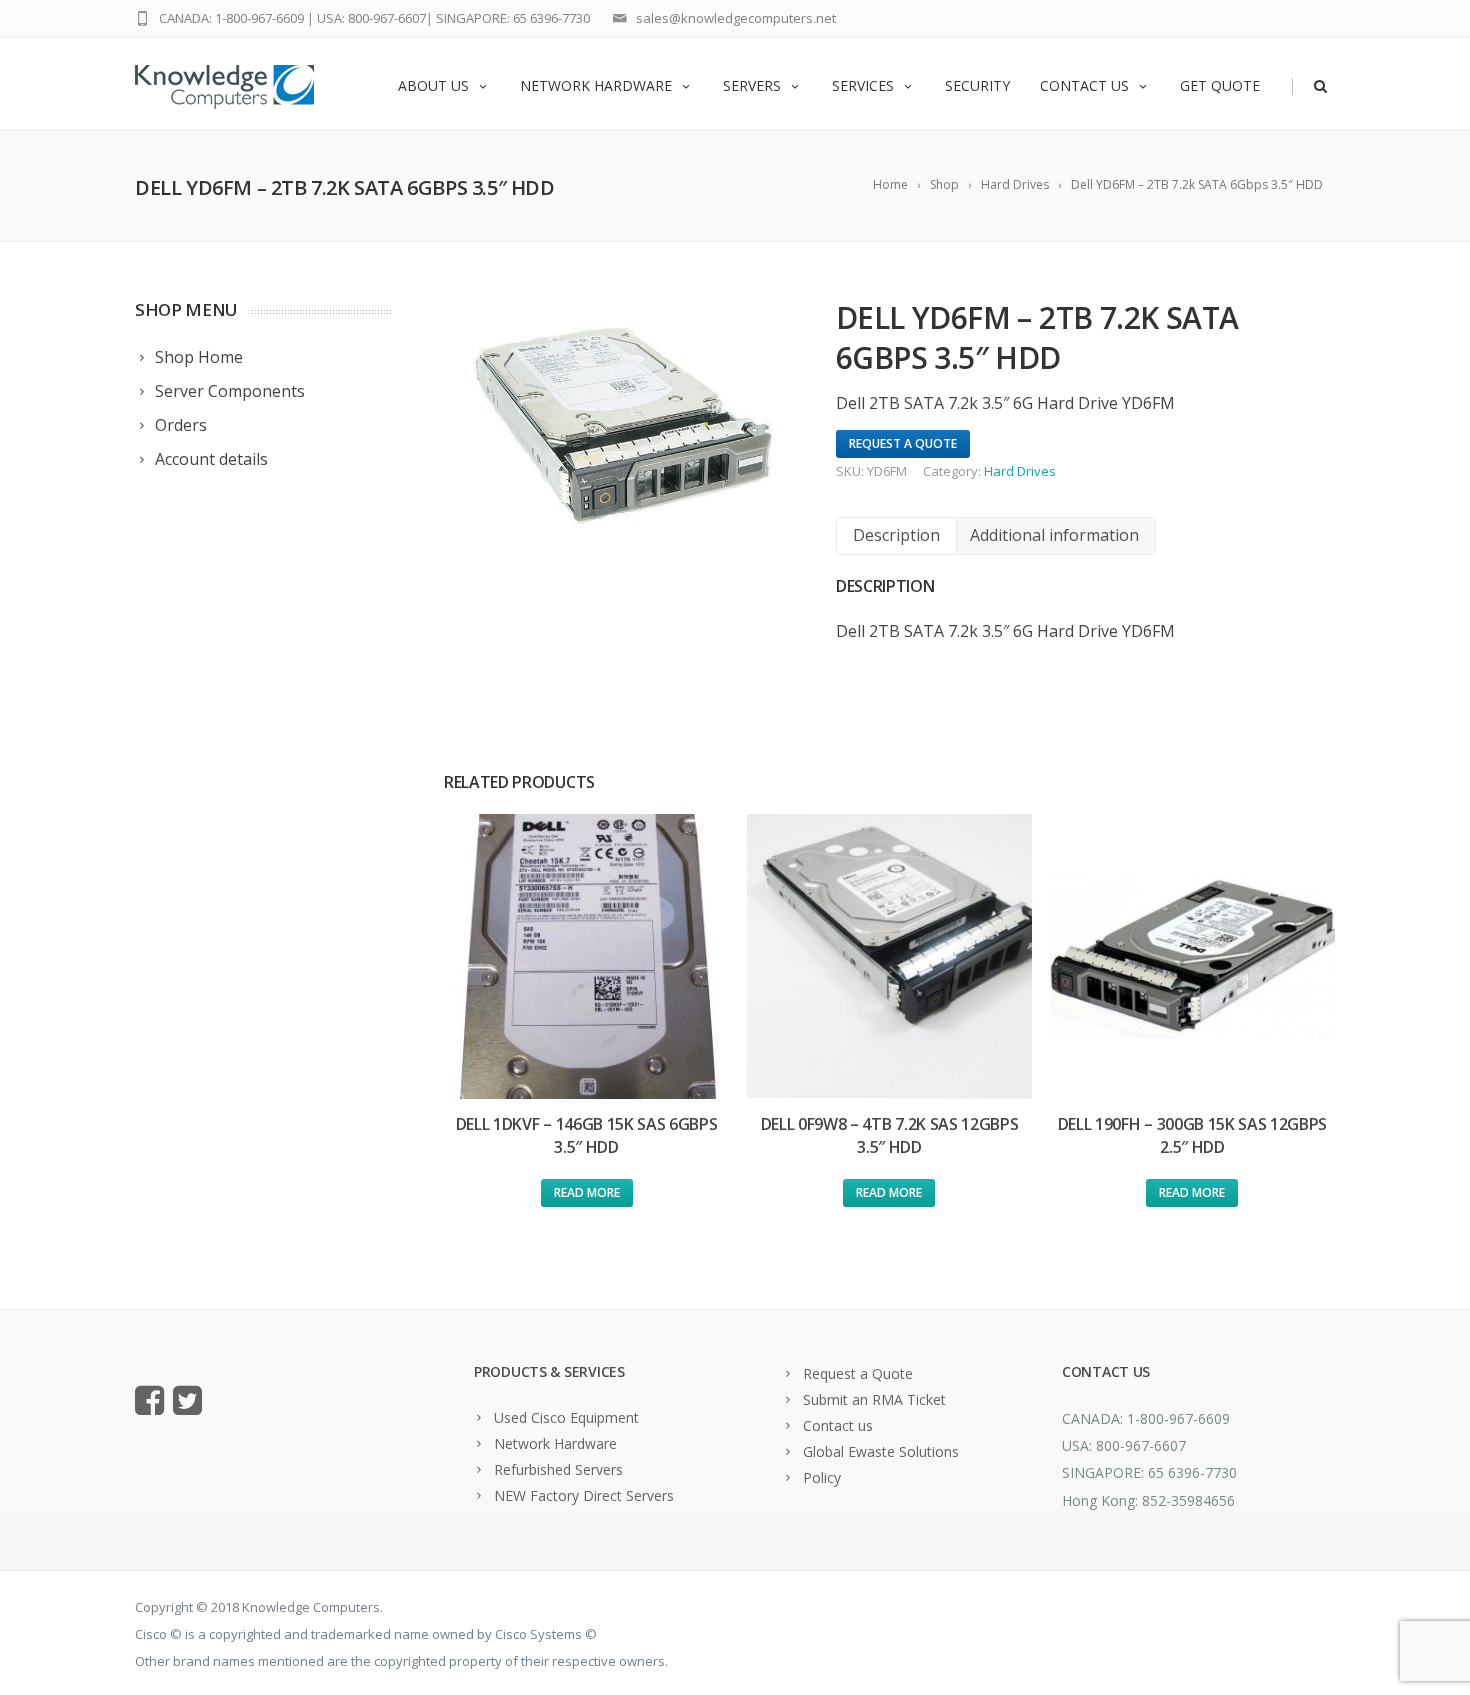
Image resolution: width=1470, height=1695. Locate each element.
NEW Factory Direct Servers (584, 1495)
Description (896, 535)
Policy (822, 1477)
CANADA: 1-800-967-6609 (231, 18)
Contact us (1084, 85)
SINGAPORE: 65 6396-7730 (513, 18)
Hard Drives (1020, 471)
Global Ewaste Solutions (881, 1451)
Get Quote (1220, 85)
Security (977, 85)
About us (433, 85)
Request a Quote (858, 1373)
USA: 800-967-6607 (371, 18)
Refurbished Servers (558, 1469)
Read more (587, 1192)
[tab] (896, 535)
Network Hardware (596, 85)
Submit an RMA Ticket (874, 1399)
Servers (752, 85)
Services (863, 85)
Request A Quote (903, 443)
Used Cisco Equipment (566, 1417)
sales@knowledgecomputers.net (736, 18)
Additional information (1054, 535)
